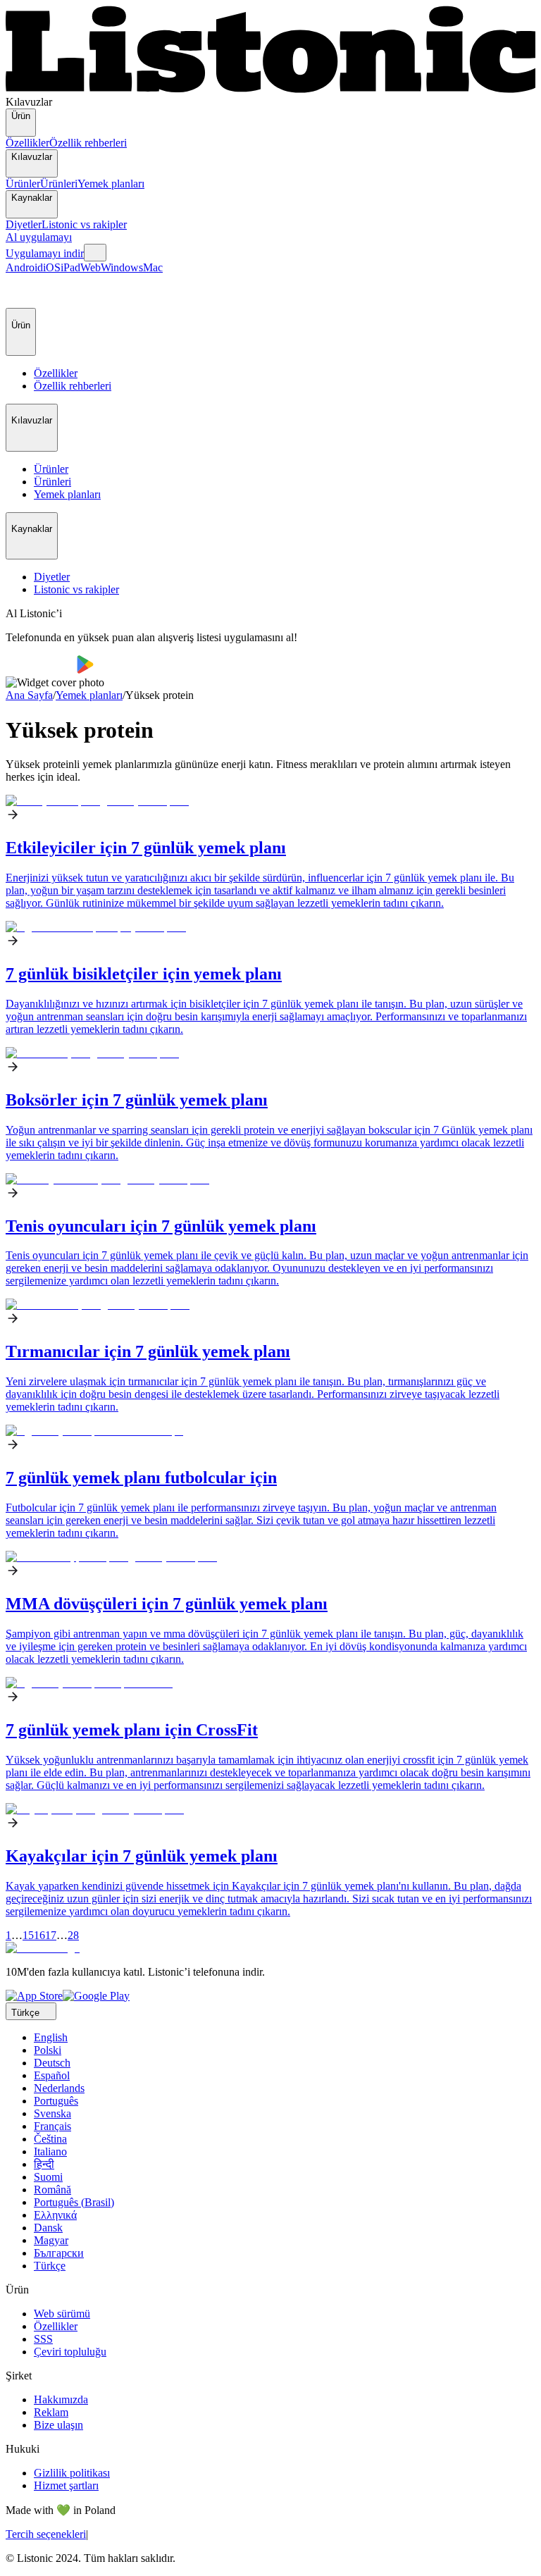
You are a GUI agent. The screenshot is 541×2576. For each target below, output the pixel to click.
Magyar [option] (51, 2240)
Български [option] (59, 2253)
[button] (23, 291)
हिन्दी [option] (44, 2164)
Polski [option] (48, 2050)
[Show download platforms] (95, 253)
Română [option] (52, 2190)
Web (91, 267)
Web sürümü (62, 2314)
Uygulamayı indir (45, 253)
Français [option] (52, 2126)
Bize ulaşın (58, 2425)
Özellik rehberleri (88, 143)
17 (51, 1935)
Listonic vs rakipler (84, 224)
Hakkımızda (61, 2399)
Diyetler (24, 224)
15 (28, 1935)
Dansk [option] (48, 2228)
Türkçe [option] (50, 2266)
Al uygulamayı (39, 237)
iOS (52, 267)
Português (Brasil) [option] (74, 2202)
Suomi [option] (48, 2177)
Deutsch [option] (52, 2063)
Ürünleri (59, 184)
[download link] (34, 1996)
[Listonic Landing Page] (270, 89)
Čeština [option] (50, 2139)
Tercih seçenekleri (46, 2534)
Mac (153, 267)
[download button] (41, 670)
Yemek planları (111, 184)
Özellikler (27, 143)
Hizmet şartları (66, 2485)
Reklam (51, 2412)
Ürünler (23, 184)
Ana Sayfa (29, 695)
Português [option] (56, 2101)
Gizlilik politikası (72, 2473)
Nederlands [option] (59, 2088)
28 (73, 1935)
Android (24, 267)
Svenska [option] (52, 2113)
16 (39, 1935)
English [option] (51, 2037)
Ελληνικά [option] (55, 2215)
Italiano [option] (50, 2151)
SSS (43, 2339)
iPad (70, 267)
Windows (122, 267)
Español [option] (52, 2075)
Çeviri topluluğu (70, 2352)
